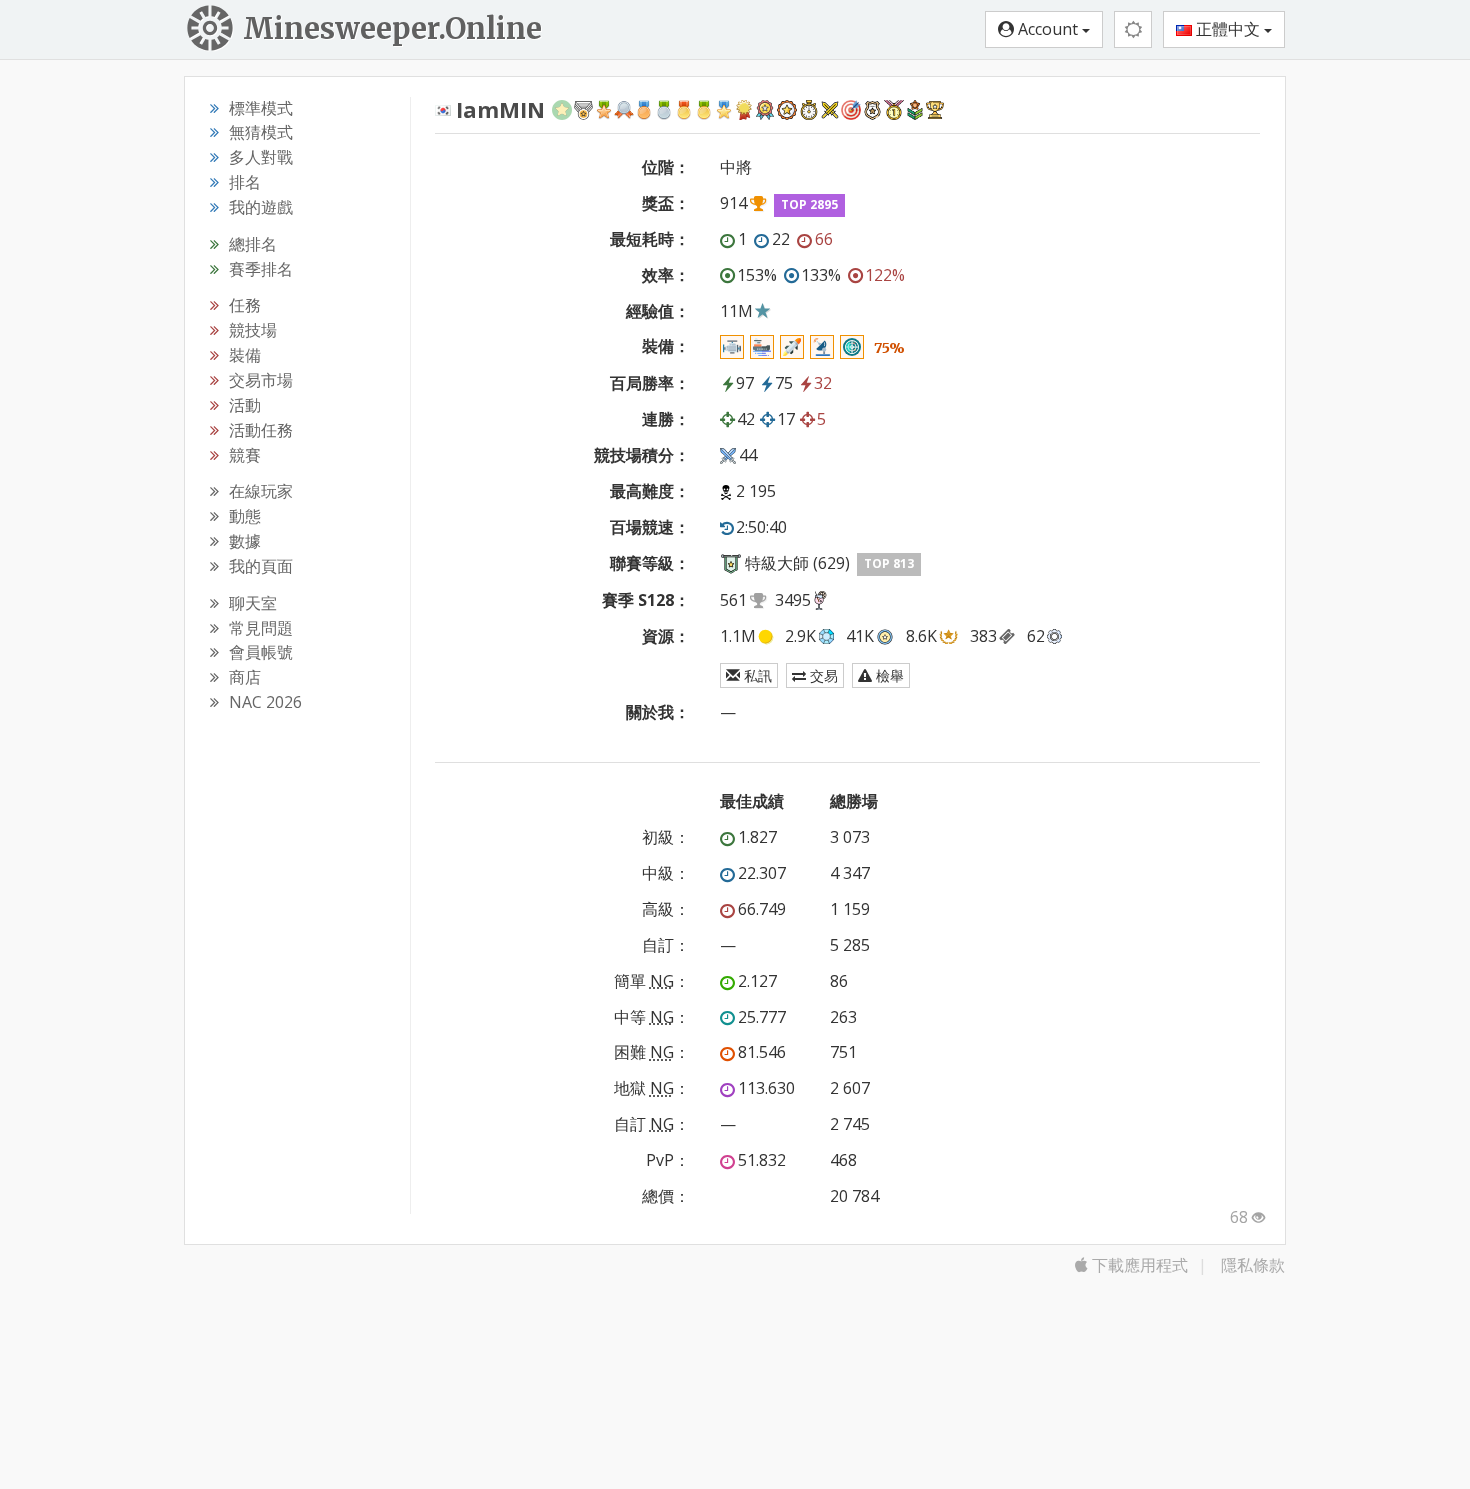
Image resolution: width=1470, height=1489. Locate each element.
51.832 (762, 1160)
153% (757, 275)
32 (823, 383)
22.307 (762, 873)
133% (821, 275)
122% (885, 275)
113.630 (766, 1088)
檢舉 (888, 675)
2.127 (757, 981)
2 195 (756, 491)
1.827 (757, 837)
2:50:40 (761, 527)
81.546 (762, 1052)
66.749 (762, 909)
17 (786, 419)
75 (784, 383)
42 (746, 419)
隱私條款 (1253, 1265)
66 (824, 239)
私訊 (756, 675)
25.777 (762, 1017)
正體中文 (1228, 29)
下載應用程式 (1138, 1265)
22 (781, 239)
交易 (822, 675)
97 (745, 383)
